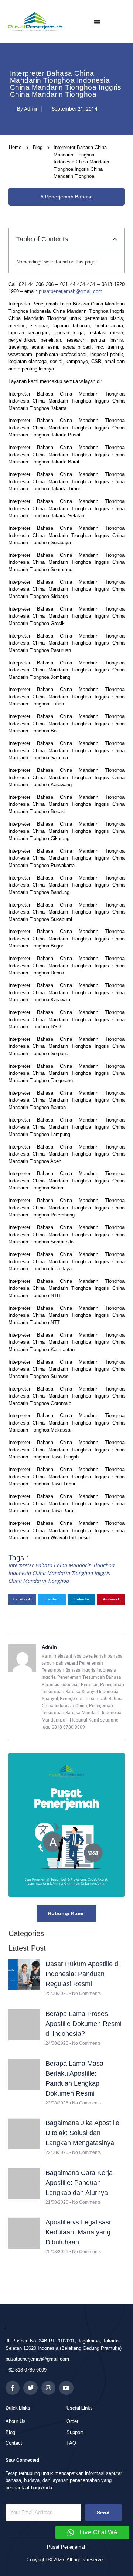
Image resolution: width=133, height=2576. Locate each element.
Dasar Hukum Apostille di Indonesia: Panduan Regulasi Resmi (83, 1974)
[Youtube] (66, 2388)
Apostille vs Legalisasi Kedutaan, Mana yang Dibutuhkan (78, 2232)
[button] (115, 239)
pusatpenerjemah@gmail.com (71, 291)
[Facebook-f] (13, 2388)
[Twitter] (30, 2388)
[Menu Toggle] (97, 22)
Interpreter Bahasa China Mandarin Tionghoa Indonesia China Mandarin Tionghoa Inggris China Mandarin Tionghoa (62, 1573)
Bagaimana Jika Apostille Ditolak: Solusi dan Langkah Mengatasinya (82, 2133)
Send (103, 2513)
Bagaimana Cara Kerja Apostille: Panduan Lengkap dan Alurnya (79, 2183)
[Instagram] (48, 2388)
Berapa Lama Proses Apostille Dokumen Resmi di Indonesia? (83, 2024)
